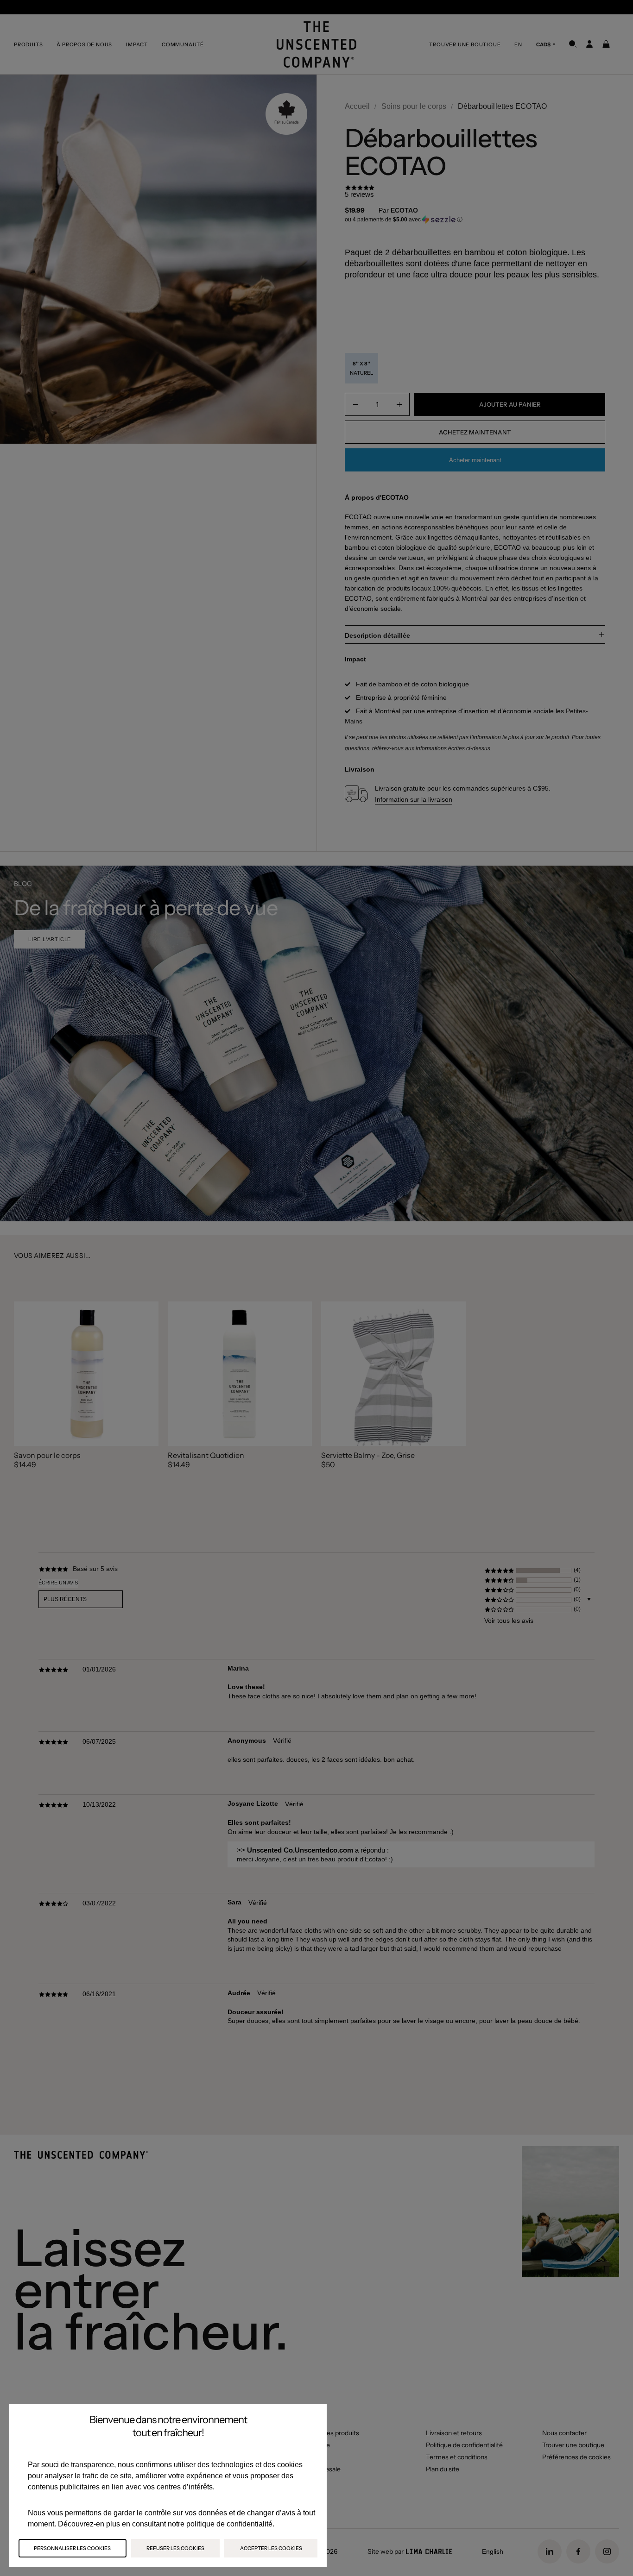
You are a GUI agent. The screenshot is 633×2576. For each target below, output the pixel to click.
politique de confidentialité (229, 2524)
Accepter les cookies (271, 2548)
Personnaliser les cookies (72, 2548)
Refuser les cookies (175, 2548)
